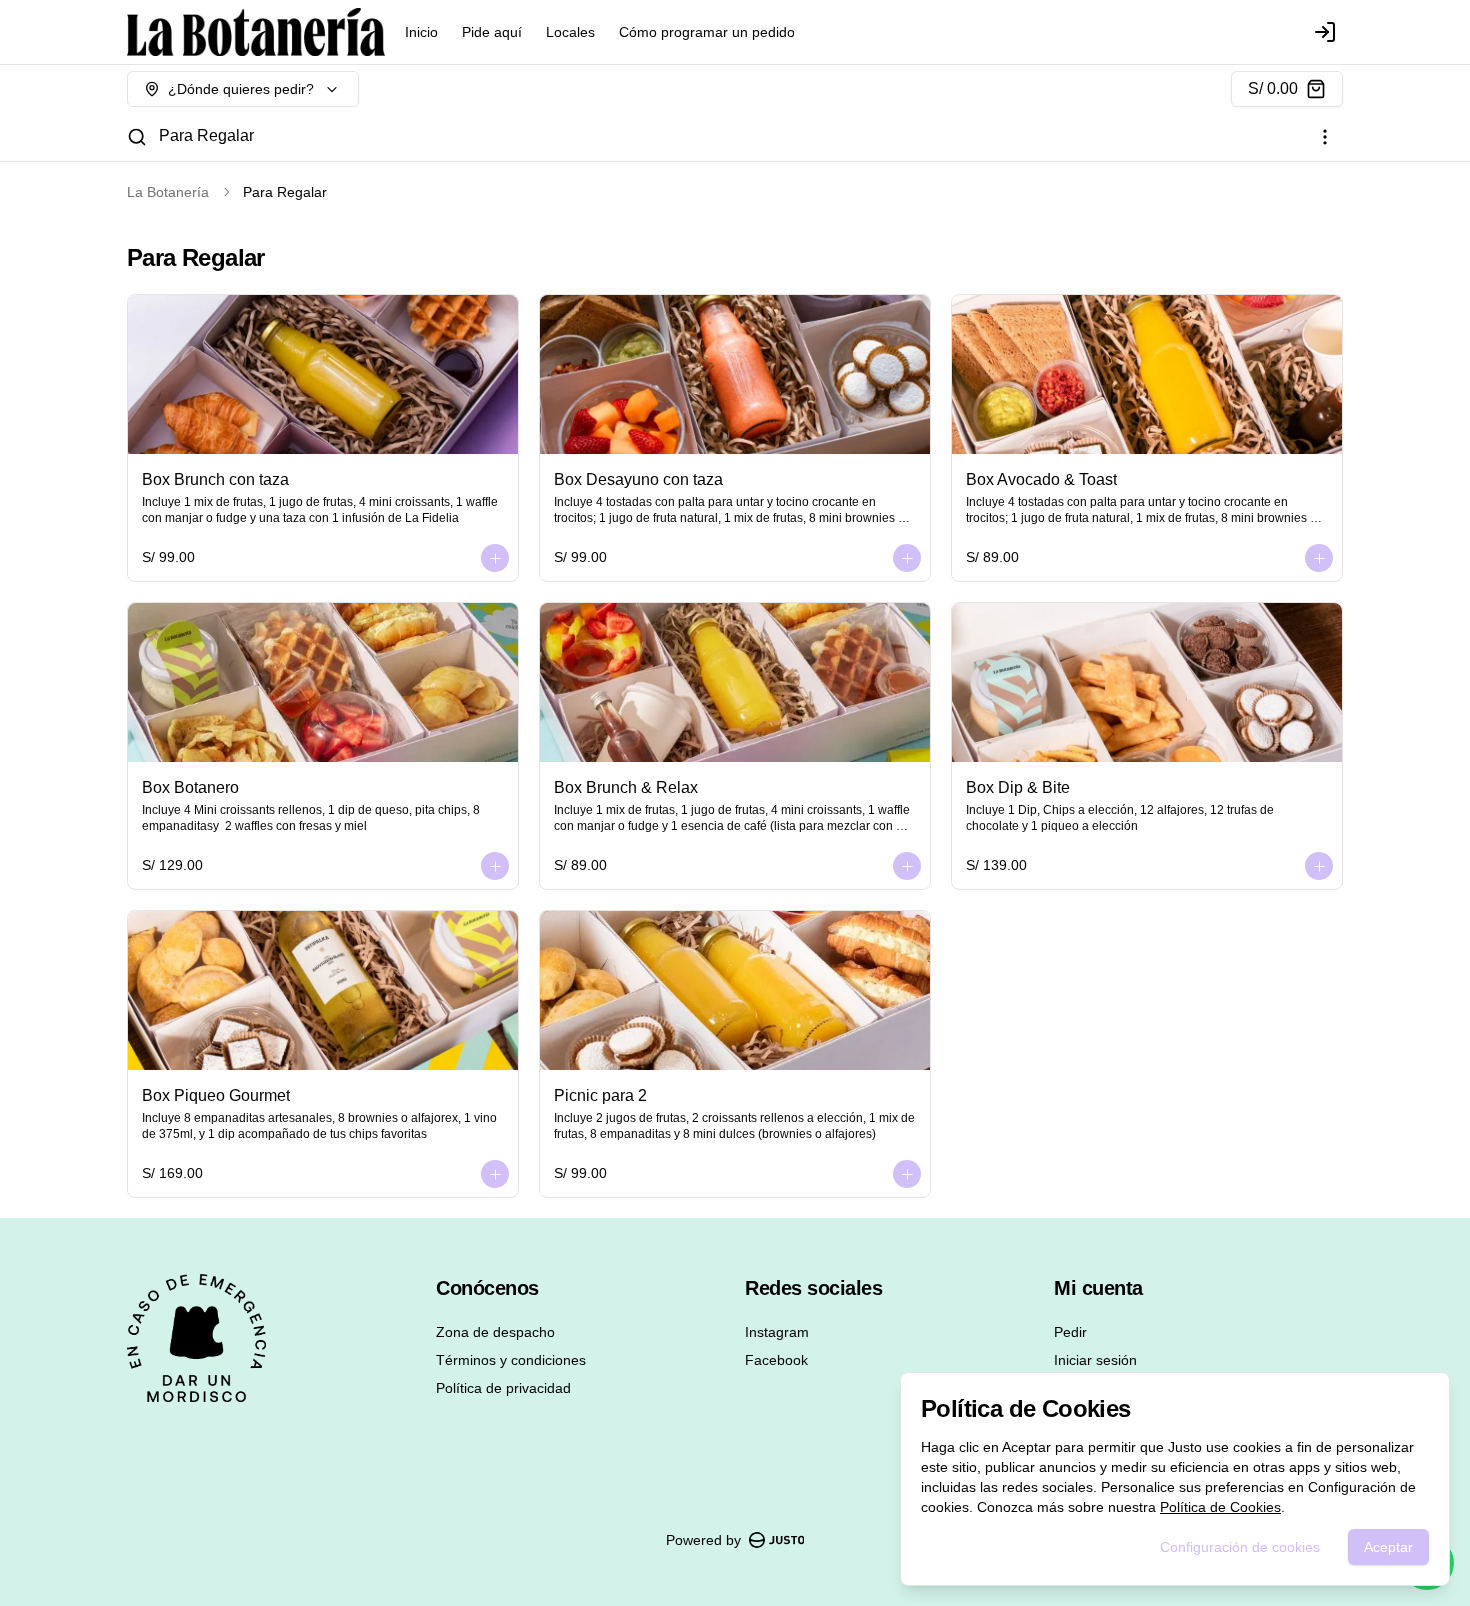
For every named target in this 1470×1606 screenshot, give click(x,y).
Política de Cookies (1220, 1507)
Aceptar (1388, 1547)
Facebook (776, 1360)
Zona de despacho (495, 1332)
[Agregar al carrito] (495, 558)
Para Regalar (206, 135)
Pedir (1070, 1332)
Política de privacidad (503, 1388)
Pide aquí (492, 32)
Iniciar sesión (1095, 1360)
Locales (570, 32)
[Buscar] (137, 137)
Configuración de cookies (1240, 1547)
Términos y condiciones (511, 1360)
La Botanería (168, 192)
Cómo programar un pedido (707, 32)
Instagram (777, 1332)
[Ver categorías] (1325, 137)
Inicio (421, 32)
